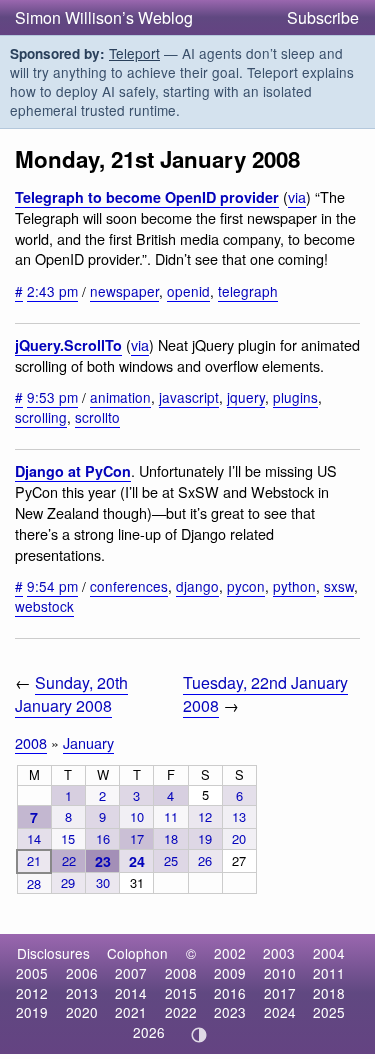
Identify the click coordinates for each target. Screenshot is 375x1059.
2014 (131, 993)
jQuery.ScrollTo (68, 345)
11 (171, 816)
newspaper (124, 291)
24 (137, 861)
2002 (230, 953)
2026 (149, 1032)
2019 (32, 1012)
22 (69, 860)
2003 (279, 953)
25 (171, 860)
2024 (280, 1012)
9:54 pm (52, 586)
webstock (44, 606)
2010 (280, 973)
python (294, 586)
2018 (329, 993)
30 (103, 882)
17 (137, 838)
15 (68, 838)
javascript (189, 397)
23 (103, 861)
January (88, 742)
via (297, 196)
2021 (131, 1012)
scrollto (97, 417)
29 (68, 882)
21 (34, 860)
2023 (230, 1012)
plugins (295, 397)
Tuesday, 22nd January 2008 (265, 694)
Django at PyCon (73, 471)
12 (205, 816)
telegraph (248, 291)
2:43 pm (52, 291)
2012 (32, 993)
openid (188, 291)
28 (34, 883)
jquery (246, 397)
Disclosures (53, 953)
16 (103, 838)
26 (205, 860)
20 (239, 838)
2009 (230, 973)
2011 (329, 973)
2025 (329, 1012)
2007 (131, 973)
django (197, 586)
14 (34, 838)
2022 (181, 1012)
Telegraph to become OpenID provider (147, 197)
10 (137, 816)
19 (205, 838)
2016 (230, 993)
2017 (280, 993)
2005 (32, 973)
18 (171, 838)
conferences (129, 586)
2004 (329, 953)
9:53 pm (52, 397)
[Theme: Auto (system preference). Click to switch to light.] (198, 1035)
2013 (82, 993)
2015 (181, 993)
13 (239, 816)
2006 (82, 973)
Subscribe (323, 17)
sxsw (339, 586)
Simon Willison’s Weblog (104, 17)
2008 (31, 742)
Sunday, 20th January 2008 (71, 694)
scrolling (41, 417)
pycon (246, 586)
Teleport (134, 53)
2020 (82, 1012)
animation (120, 397)
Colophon (137, 953)
